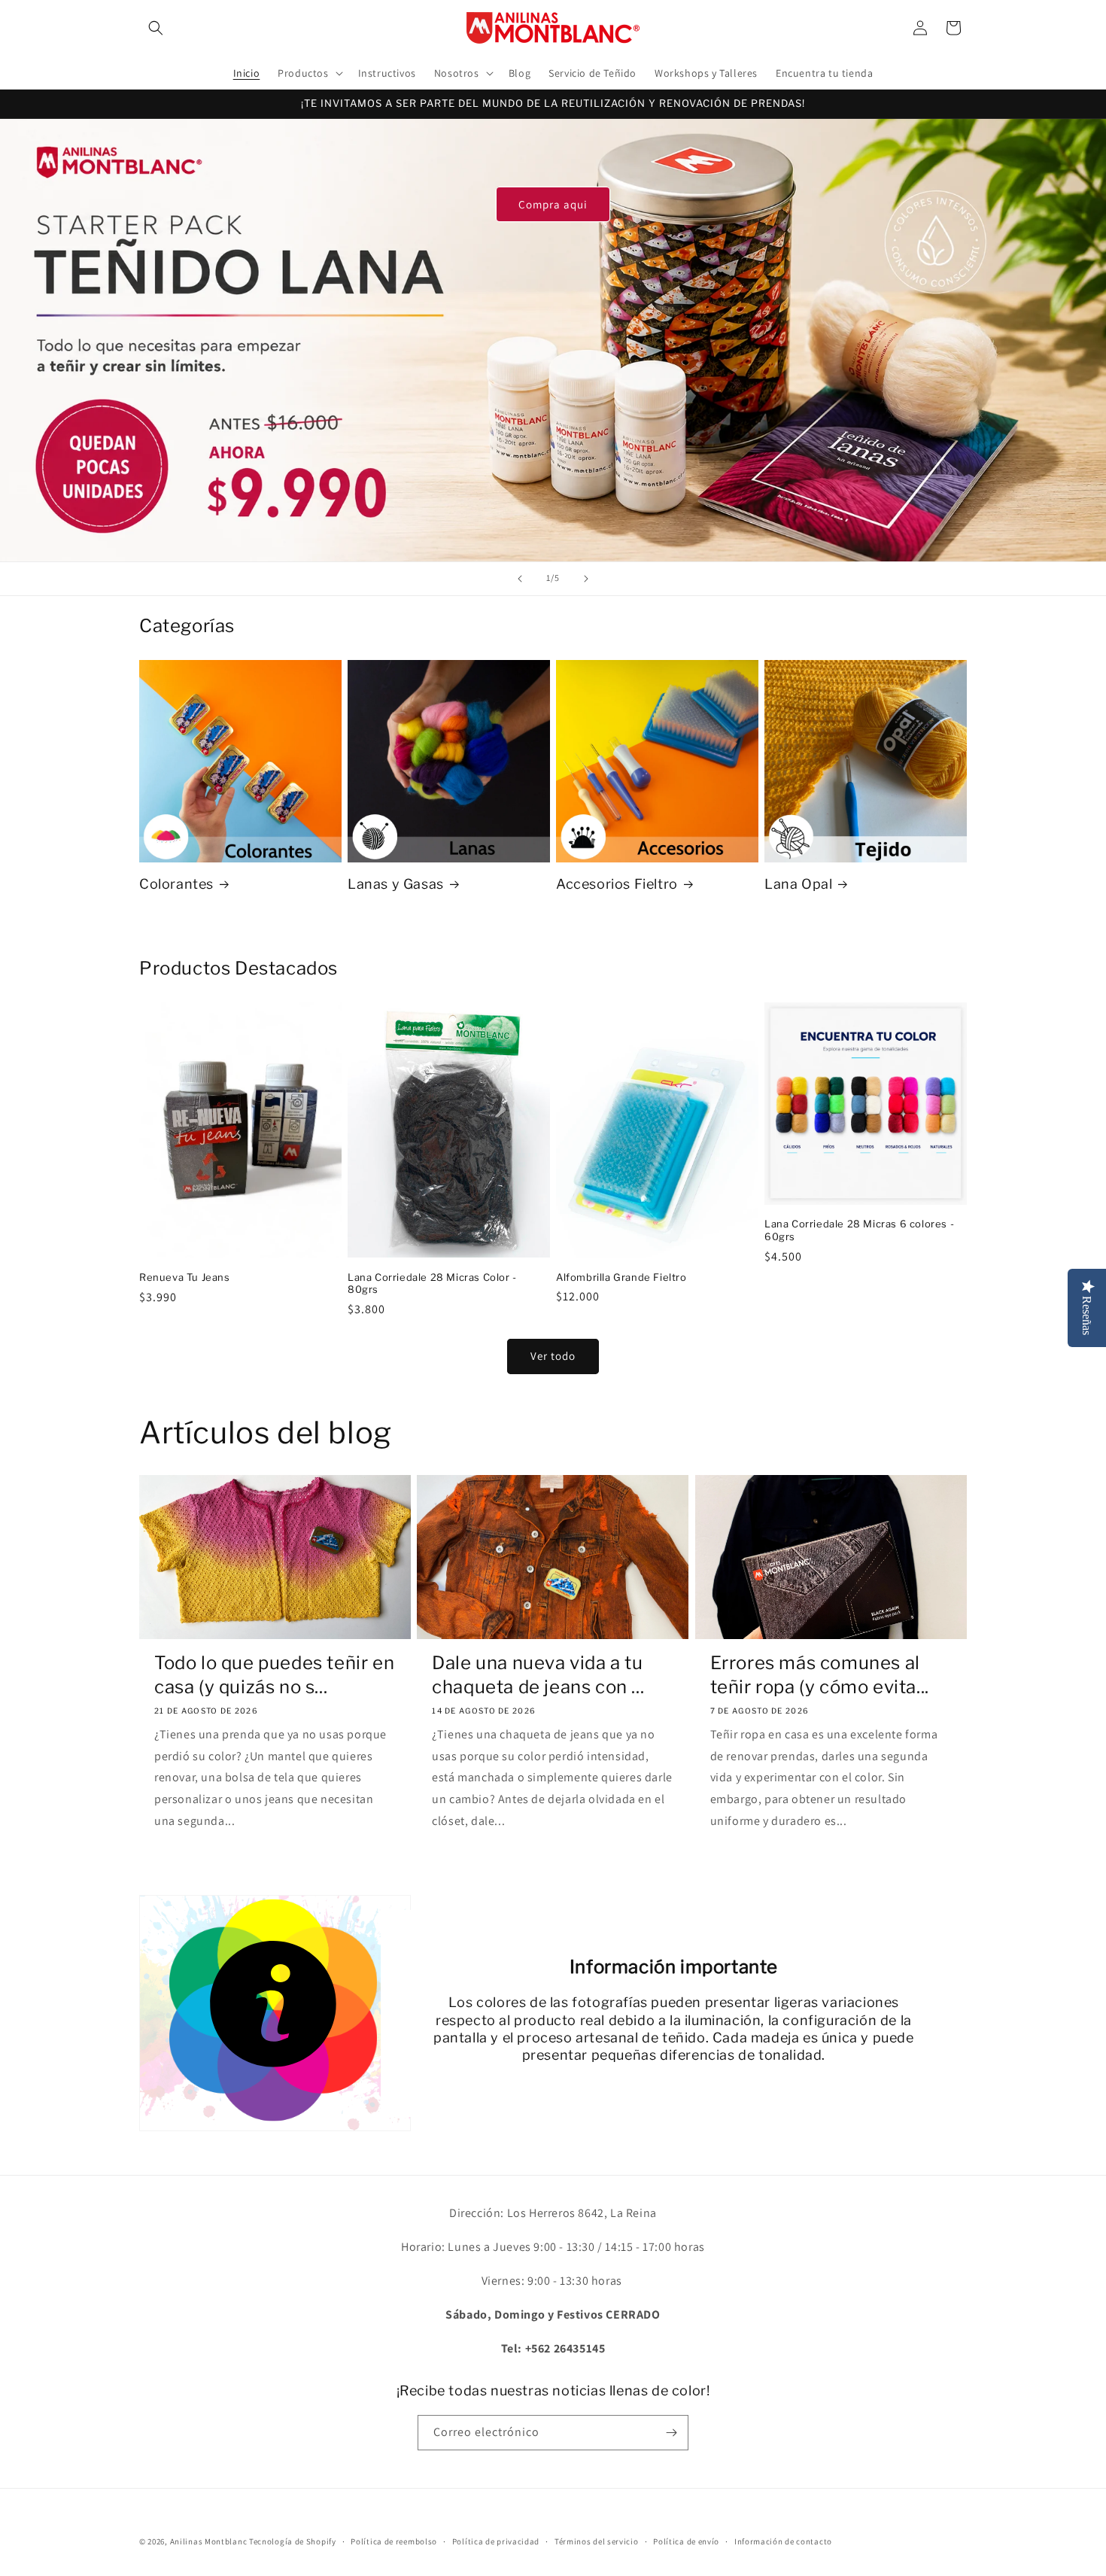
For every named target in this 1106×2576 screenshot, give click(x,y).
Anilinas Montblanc (209, 2541)
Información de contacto (783, 2541)
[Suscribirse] (671, 2433)
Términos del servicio (597, 2541)
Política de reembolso (394, 2541)
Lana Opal (798, 884)
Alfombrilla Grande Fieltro (621, 1277)
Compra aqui (553, 204)
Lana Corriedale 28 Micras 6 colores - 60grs (859, 1230)
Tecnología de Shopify (293, 2541)
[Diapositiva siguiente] (586, 579)
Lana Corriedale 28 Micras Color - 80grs (432, 1283)
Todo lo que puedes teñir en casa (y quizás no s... (274, 1674)
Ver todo (553, 1356)
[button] (156, 28)
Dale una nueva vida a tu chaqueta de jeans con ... (538, 1674)
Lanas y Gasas (396, 884)
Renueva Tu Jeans (185, 1277)
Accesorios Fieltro (617, 884)
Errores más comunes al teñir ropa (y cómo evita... (820, 1674)
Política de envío (686, 2541)
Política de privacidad (496, 2541)
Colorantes (176, 884)
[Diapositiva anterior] (520, 579)
